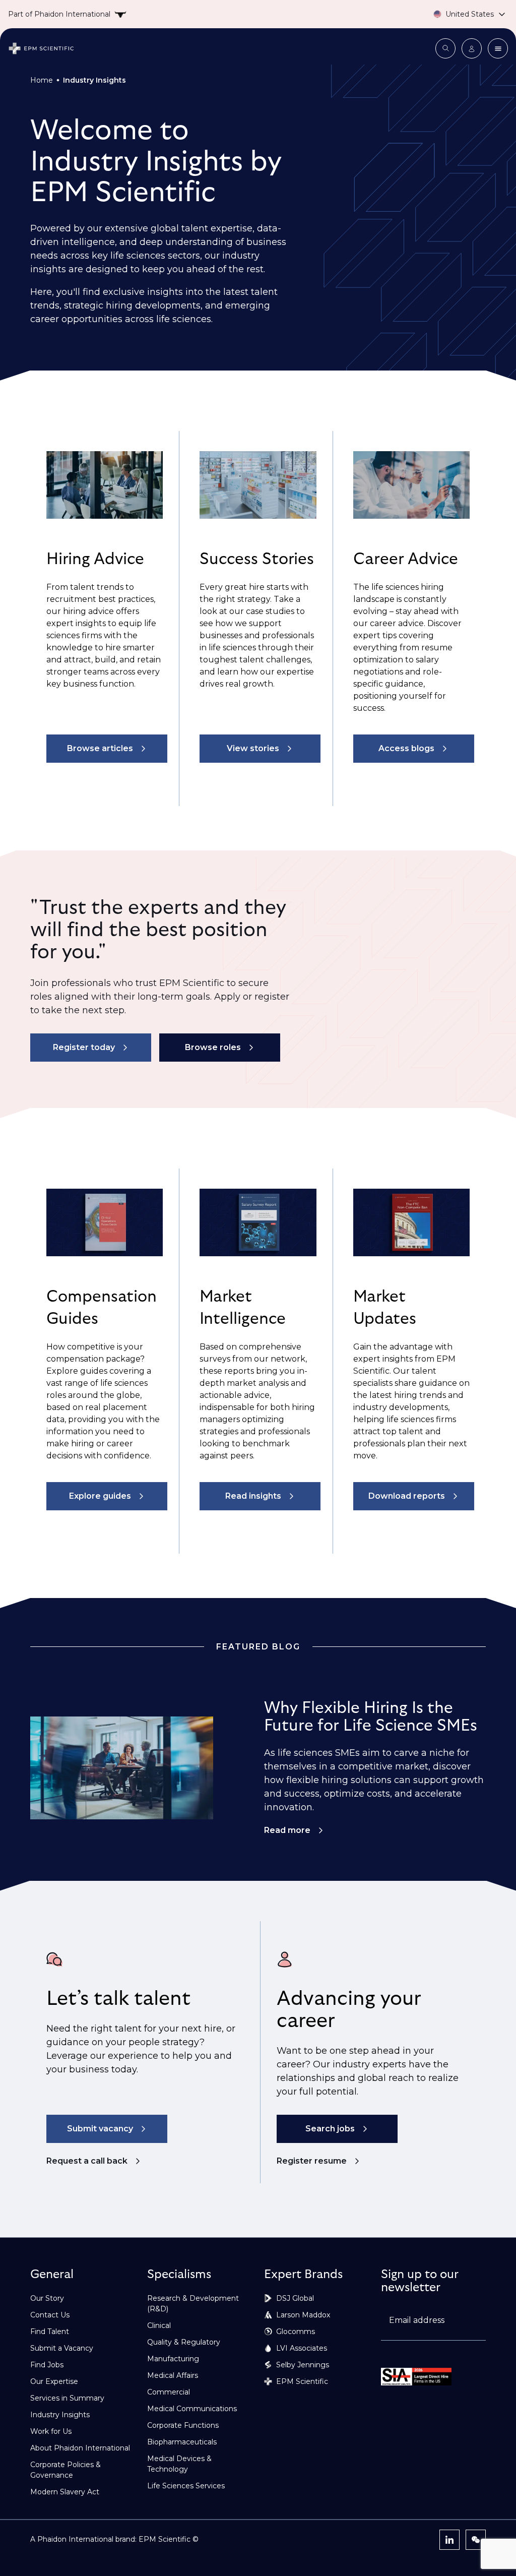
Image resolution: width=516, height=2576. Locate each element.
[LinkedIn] (449, 2540)
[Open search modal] (445, 48)
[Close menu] (498, 48)
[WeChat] (476, 2540)
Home (42, 80)
